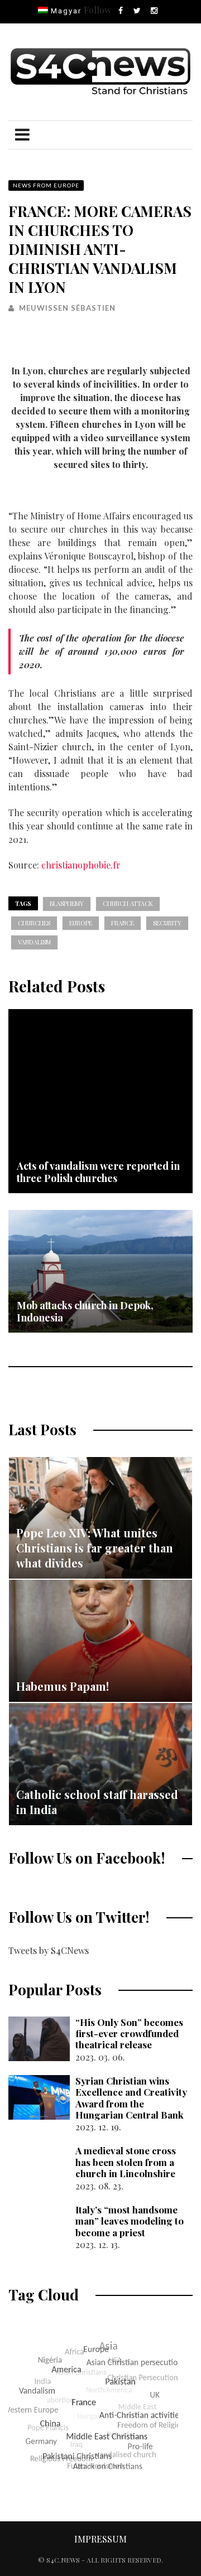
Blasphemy (67, 903)
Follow (97, 10)
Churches (34, 923)
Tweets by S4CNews (49, 1950)
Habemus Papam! (63, 1686)
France (123, 923)
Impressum (100, 2539)
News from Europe (46, 185)
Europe (81, 923)
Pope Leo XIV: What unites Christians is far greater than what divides (95, 1548)
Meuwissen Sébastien (67, 308)
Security (167, 923)
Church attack (128, 903)
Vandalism (34, 942)
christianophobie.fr (81, 865)
